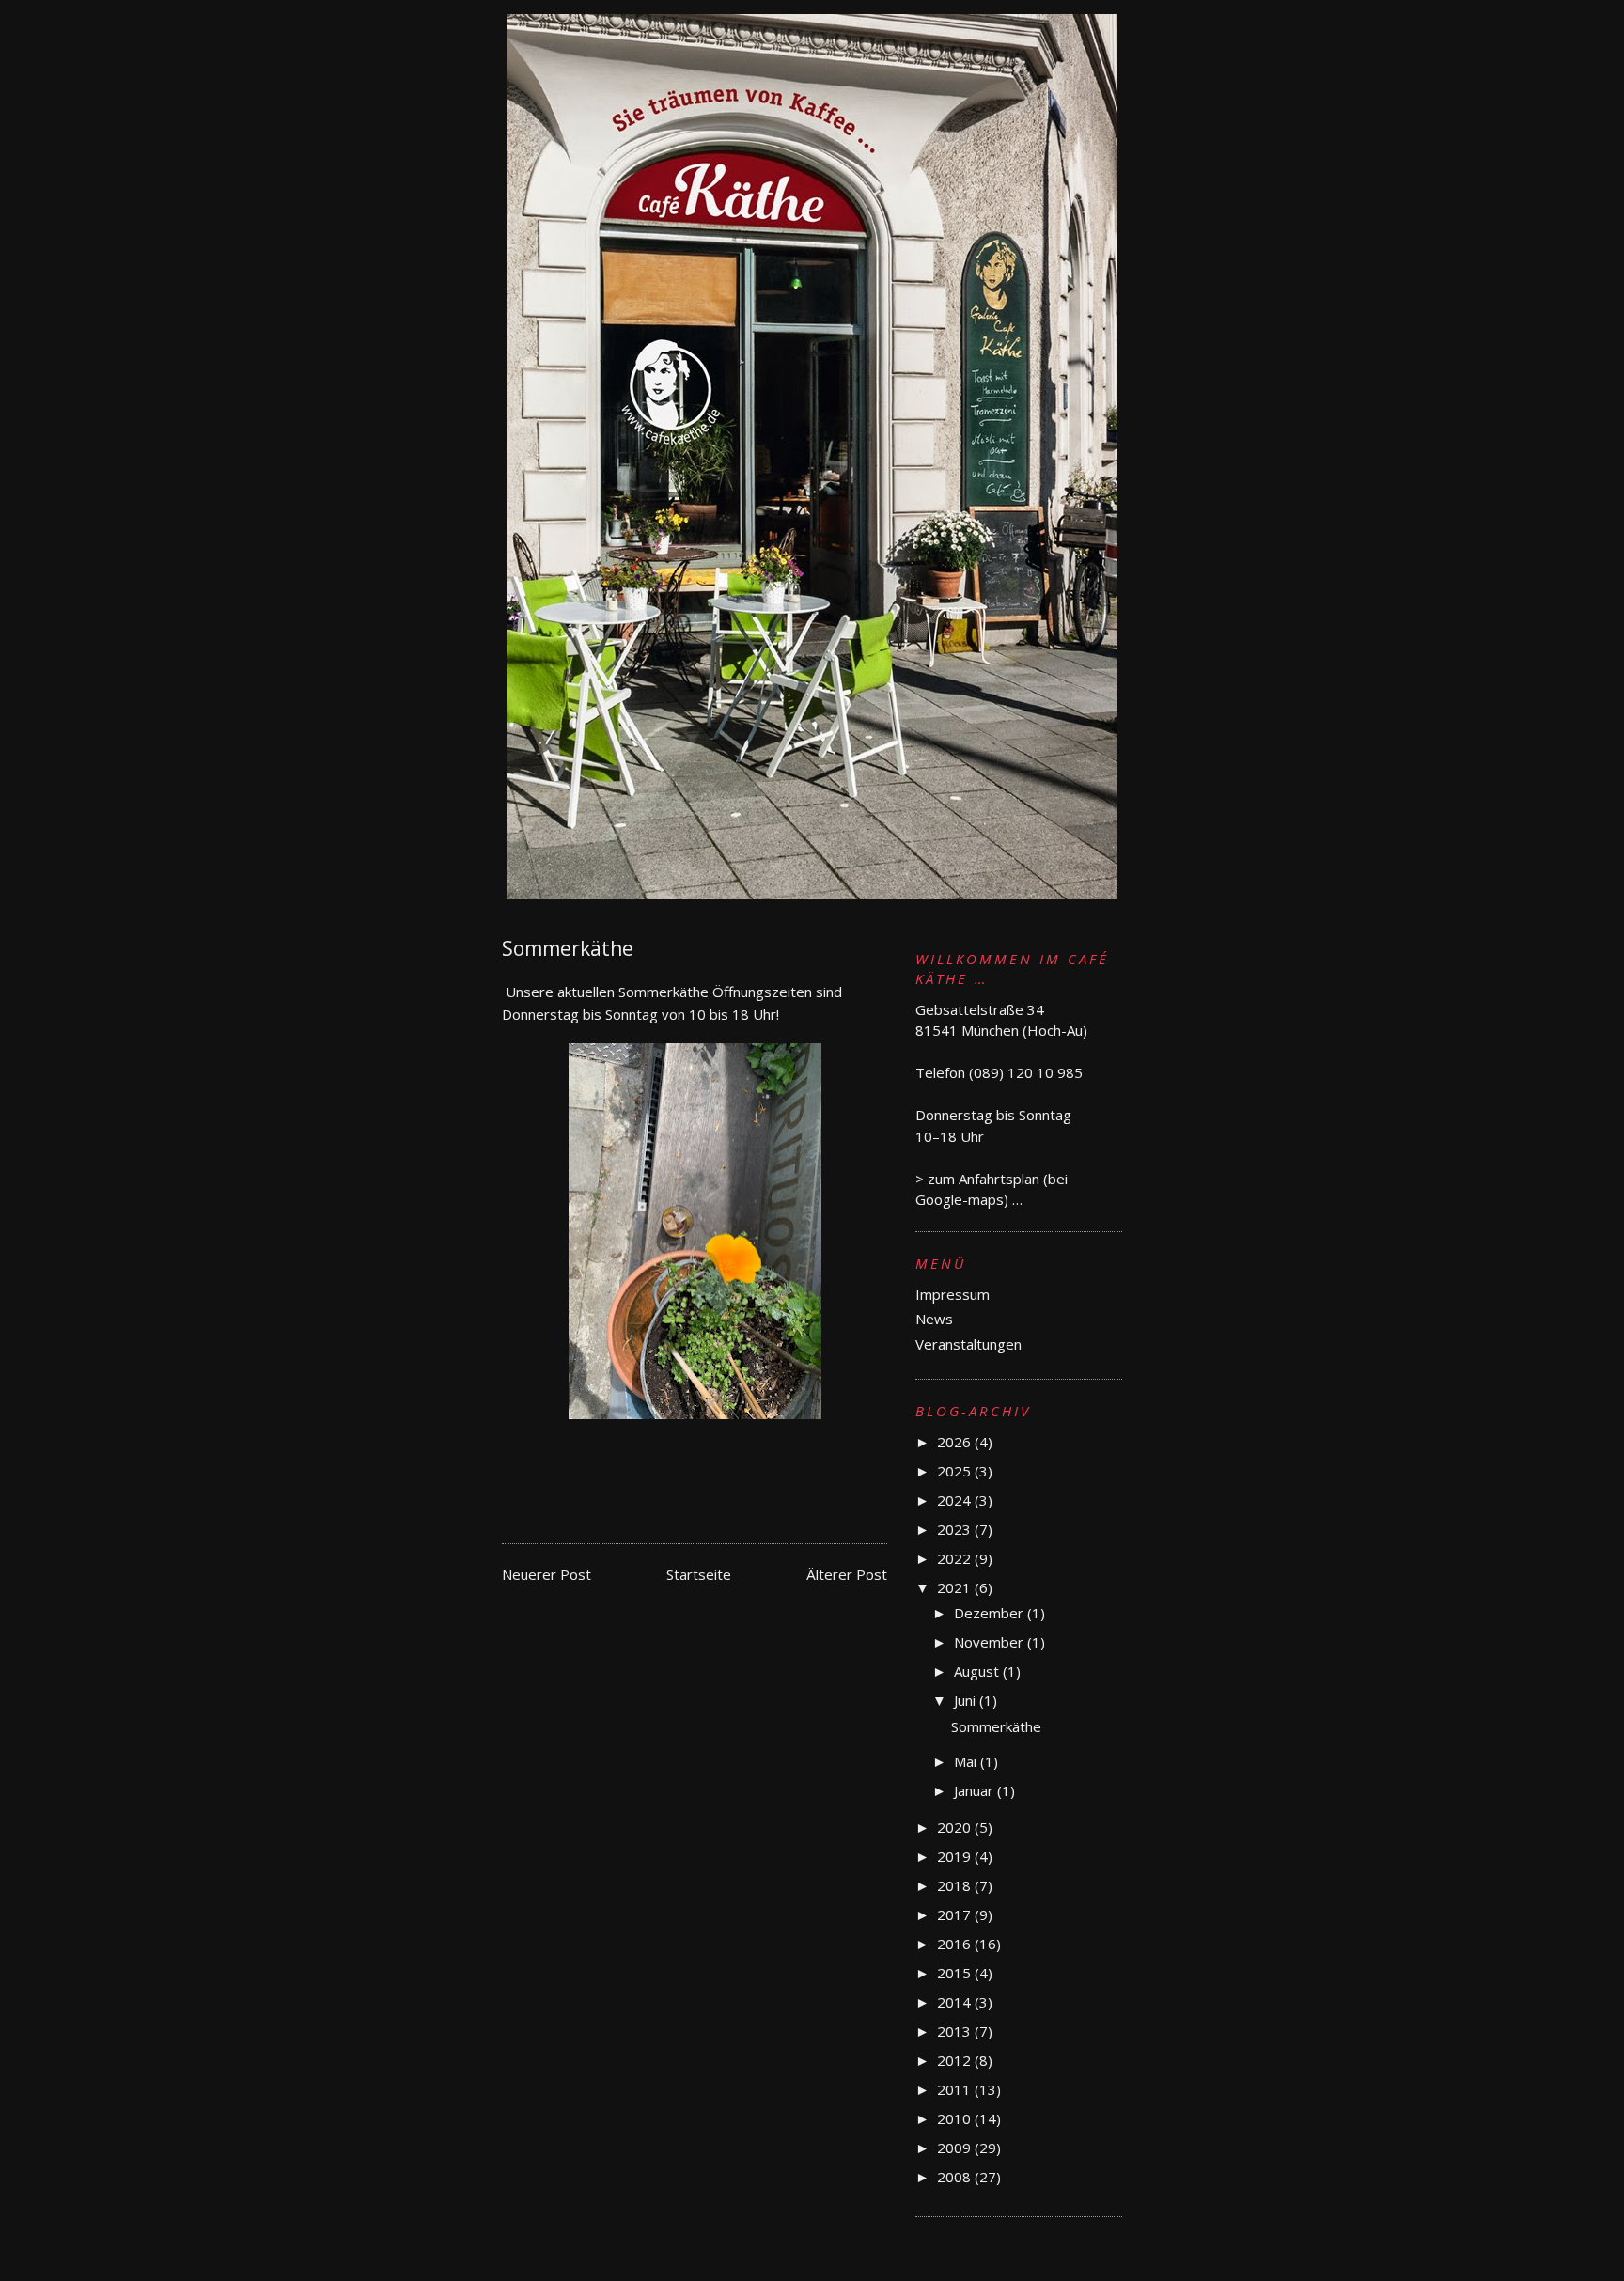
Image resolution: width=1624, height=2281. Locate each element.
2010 (956, 2118)
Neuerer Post (547, 1574)
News (934, 1319)
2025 (956, 1471)
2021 (956, 1587)
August (978, 1671)
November (991, 1642)
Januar (976, 1790)
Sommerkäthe (996, 1726)
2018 (956, 1885)
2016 (956, 1944)
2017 (956, 1914)
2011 (956, 2089)
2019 (956, 1856)
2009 (956, 2148)
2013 (956, 2031)
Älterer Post (847, 1574)
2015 (956, 1973)
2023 (956, 1529)
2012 (956, 2060)
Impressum (953, 1294)
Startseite (699, 1574)
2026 (956, 1442)
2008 (956, 2177)
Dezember (991, 1613)
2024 (956, 1500)
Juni (967, 1700)
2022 (956, 1558)
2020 (956, 1827)
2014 (956, 2002)
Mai (967, 1761)
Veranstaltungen (968, 1344)
